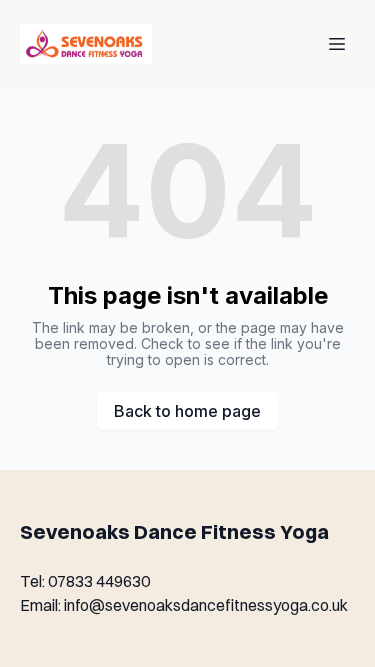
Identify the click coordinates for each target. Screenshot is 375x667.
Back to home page (187, 411)
